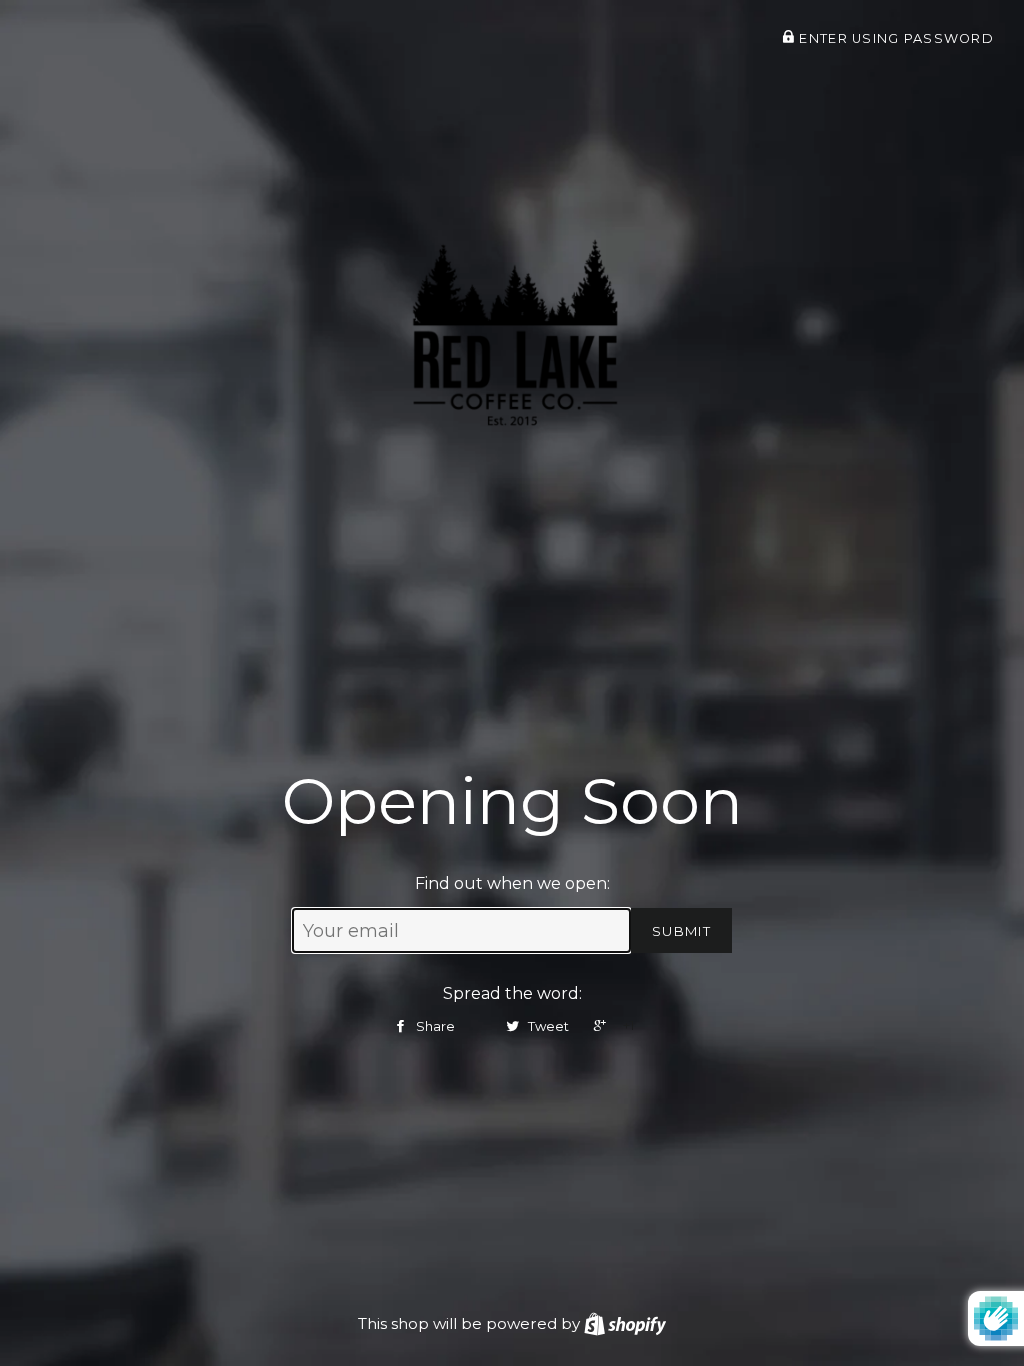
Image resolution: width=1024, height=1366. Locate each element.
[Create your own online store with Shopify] (625, 1323)
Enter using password (894, 38)
